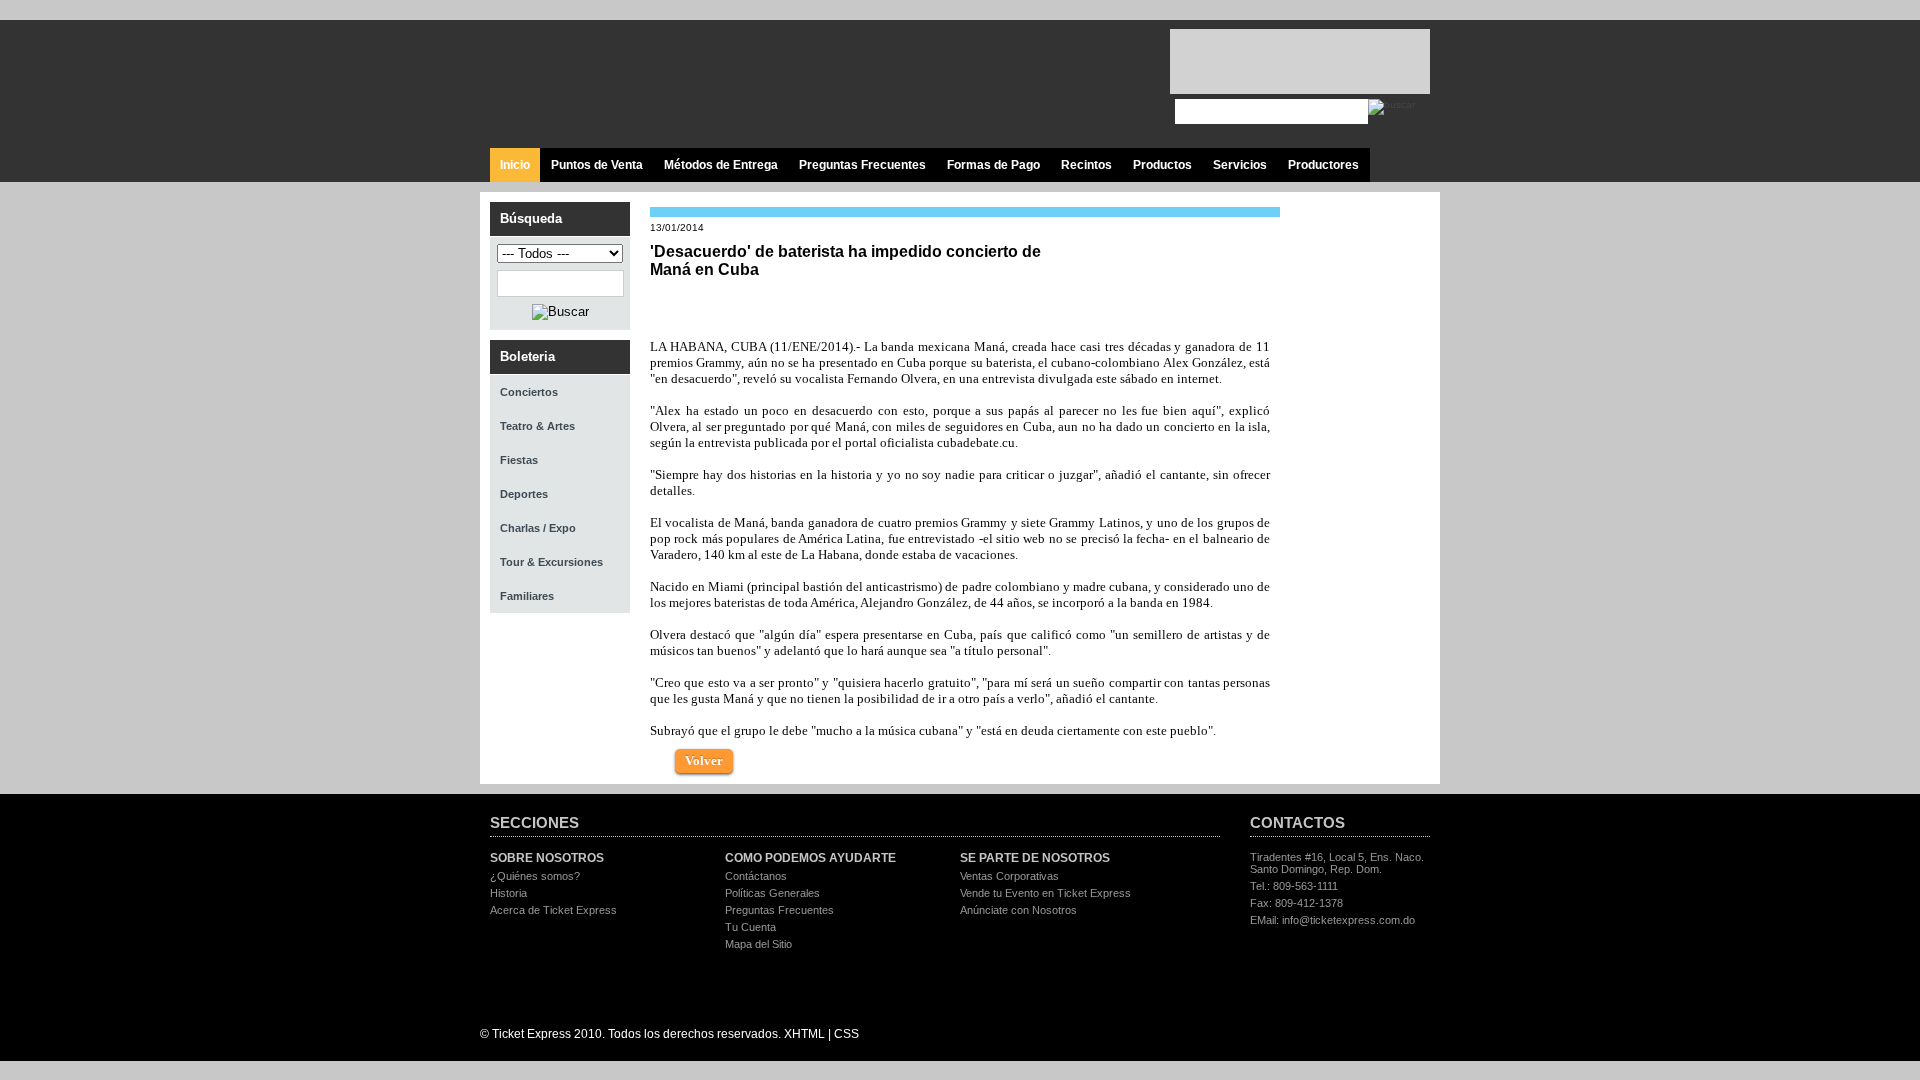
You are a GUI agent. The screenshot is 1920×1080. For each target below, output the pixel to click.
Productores (1323, 165)
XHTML (804, 1034)
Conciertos (529, 392)
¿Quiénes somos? (535, 876)
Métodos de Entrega (721, 165)
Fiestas (519, 460)
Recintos (1086, 165)
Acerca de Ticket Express (553, 910)
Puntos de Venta (597, 165)
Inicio (515, 165)
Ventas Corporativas (1009, 876)
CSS (846, 1034)
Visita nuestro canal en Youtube (1072, 85)
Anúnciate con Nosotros (1018, 910)
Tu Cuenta (750, 927)
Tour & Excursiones (551, 562)
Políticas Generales (772, 893)
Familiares (527, 596)
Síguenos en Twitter (1027, 85)
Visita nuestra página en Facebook (982, 85)
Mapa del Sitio (758, 944)
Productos (1162, 165)
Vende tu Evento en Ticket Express (1045, 893)
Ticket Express (609, 81)
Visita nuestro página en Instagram (1117, 85)
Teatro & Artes (537, 426)
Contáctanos (756, 876)
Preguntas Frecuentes (862, 165)
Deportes (524, 494)
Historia (508, 893)
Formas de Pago (993, 165)
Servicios (1240, 165)
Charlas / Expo (538, 528)
